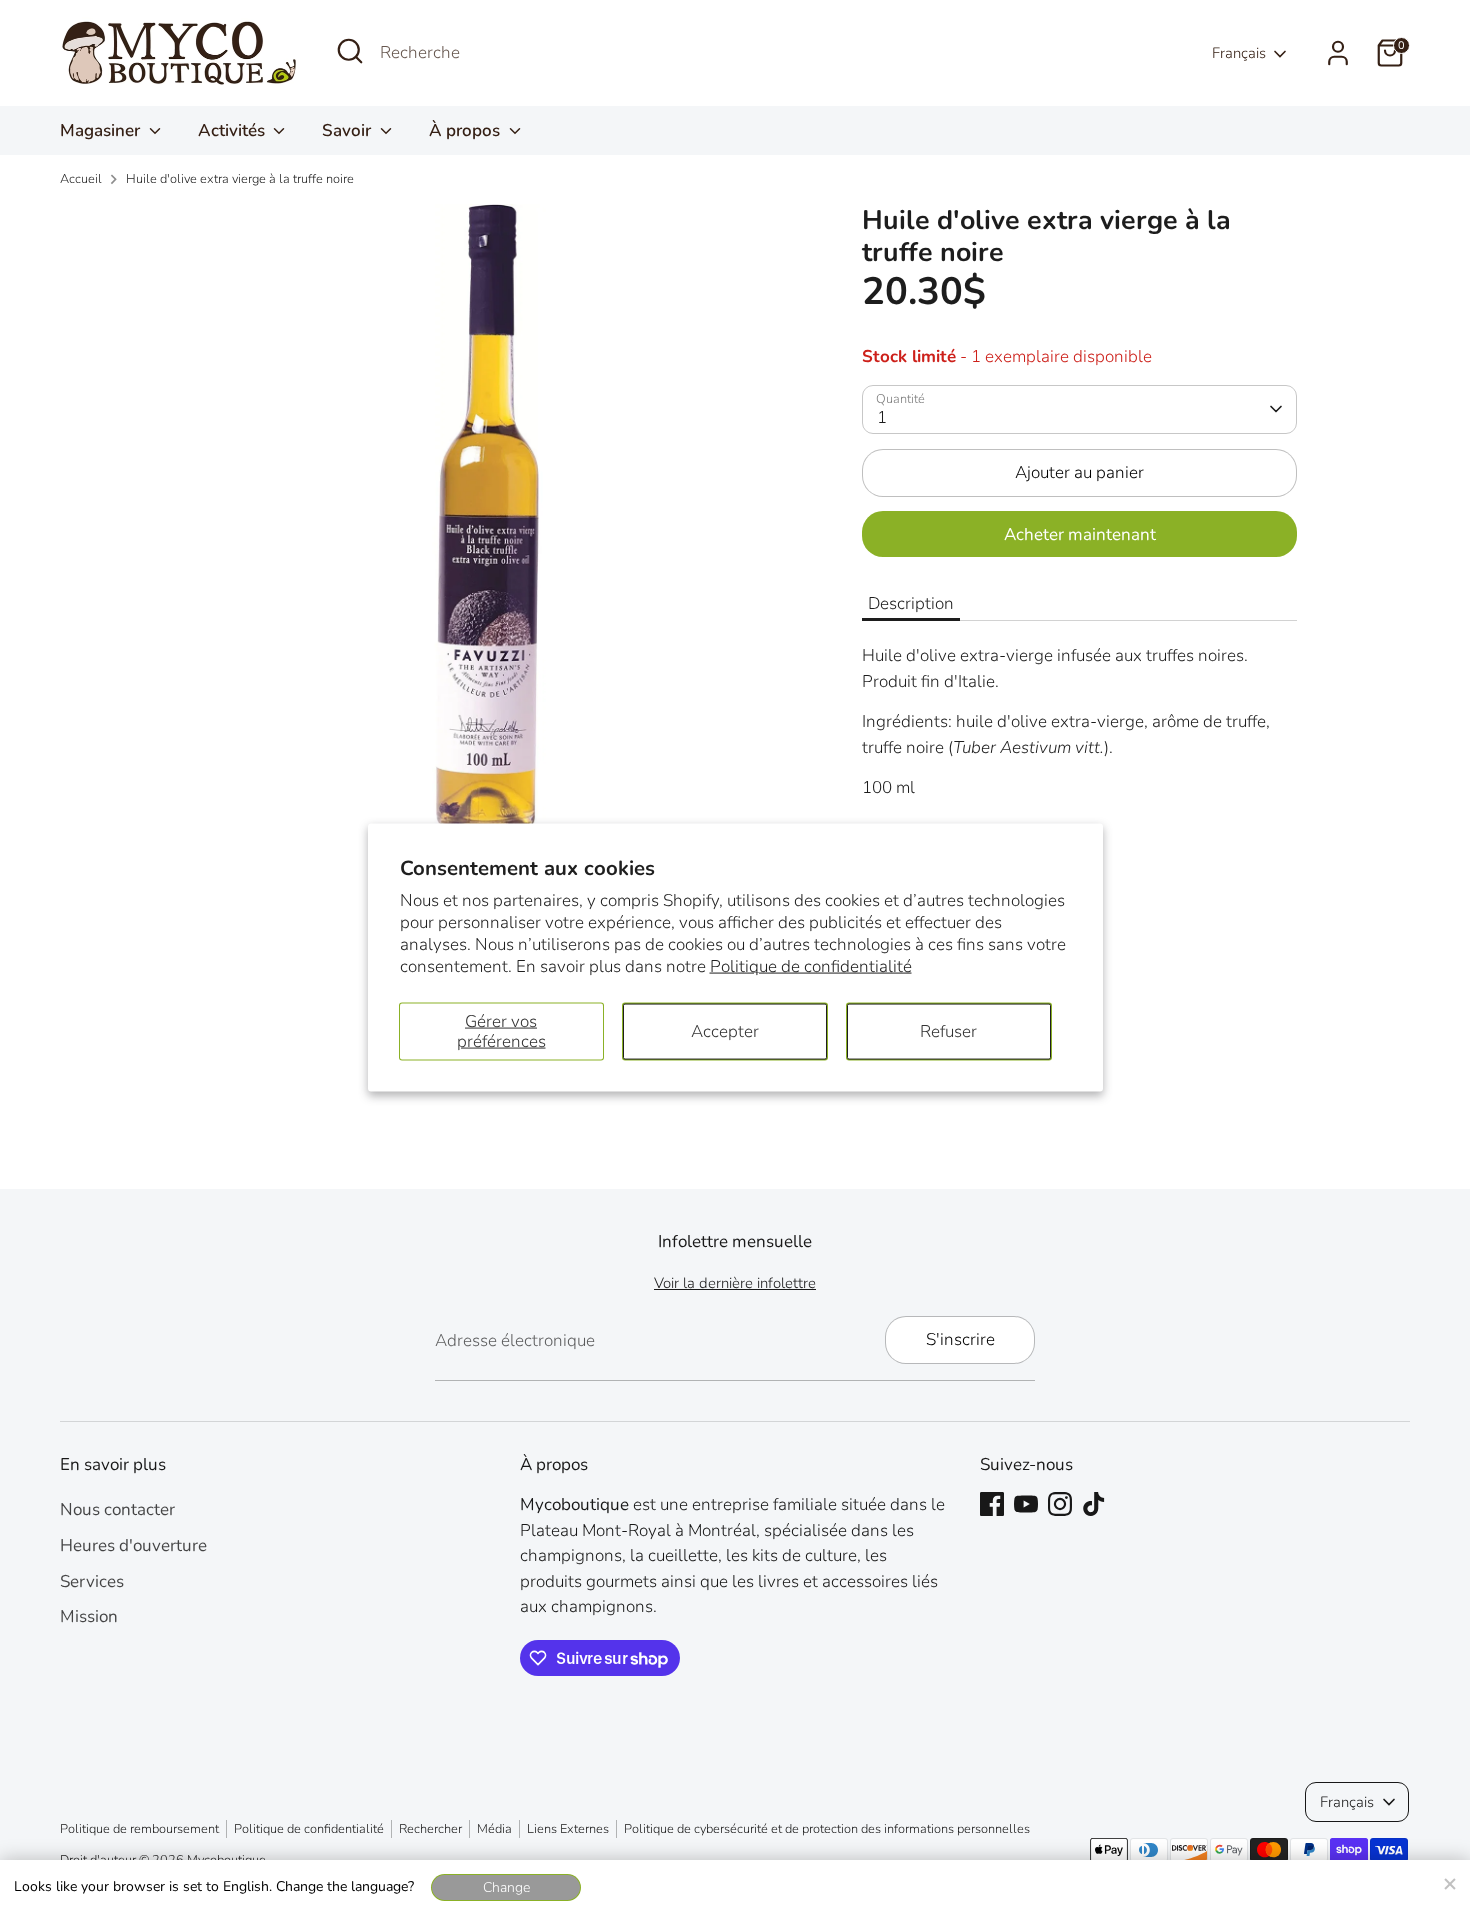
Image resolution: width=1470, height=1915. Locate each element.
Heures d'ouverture (133, 1545)
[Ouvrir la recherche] (350, 51)
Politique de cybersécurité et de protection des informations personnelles (827, 1829)
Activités (233, 130)
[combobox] (530, 53)
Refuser (948, 1030)
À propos (466, 130)
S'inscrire (960, 1339)
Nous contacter (117, 1509)
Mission (89, 1616)
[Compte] (1338, 53)
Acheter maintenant (1080, 534)
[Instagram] (1060, 1504)
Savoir (348, 130)
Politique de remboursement (139, 1829)
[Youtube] (1026, 1504)
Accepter (725, 1030)
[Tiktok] (1094, 1504)
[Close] (1449, 1881)
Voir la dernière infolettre (735, 1283)
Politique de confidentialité (811, 966)
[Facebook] (992, 1504)
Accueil (81, 179)
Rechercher (430, 1829)
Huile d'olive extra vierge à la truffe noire (240, 179)
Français (1239, 53)
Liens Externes (568, 1829)
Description (911, 603)
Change (506, 1887)
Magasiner (102, 130)
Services (92, 1581)
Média (494, 1829)
